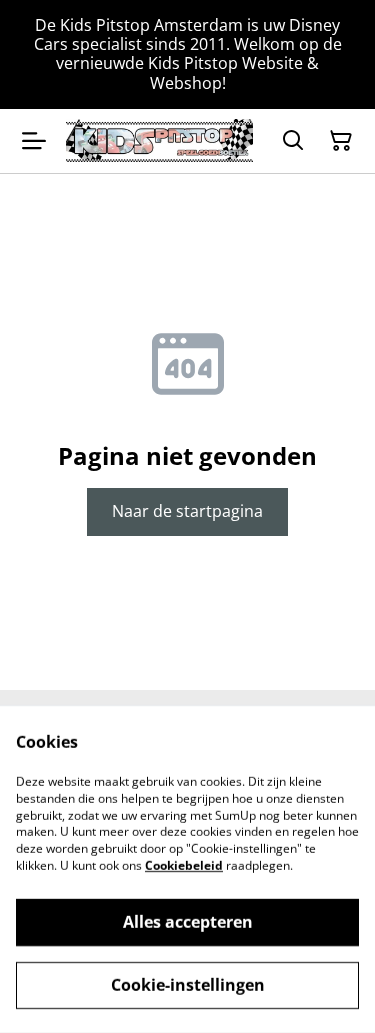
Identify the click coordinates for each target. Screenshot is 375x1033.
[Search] (293, 141)
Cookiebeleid (184, 865)
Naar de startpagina (187, 511)
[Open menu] (34, 141)
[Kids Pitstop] (159, 140)
